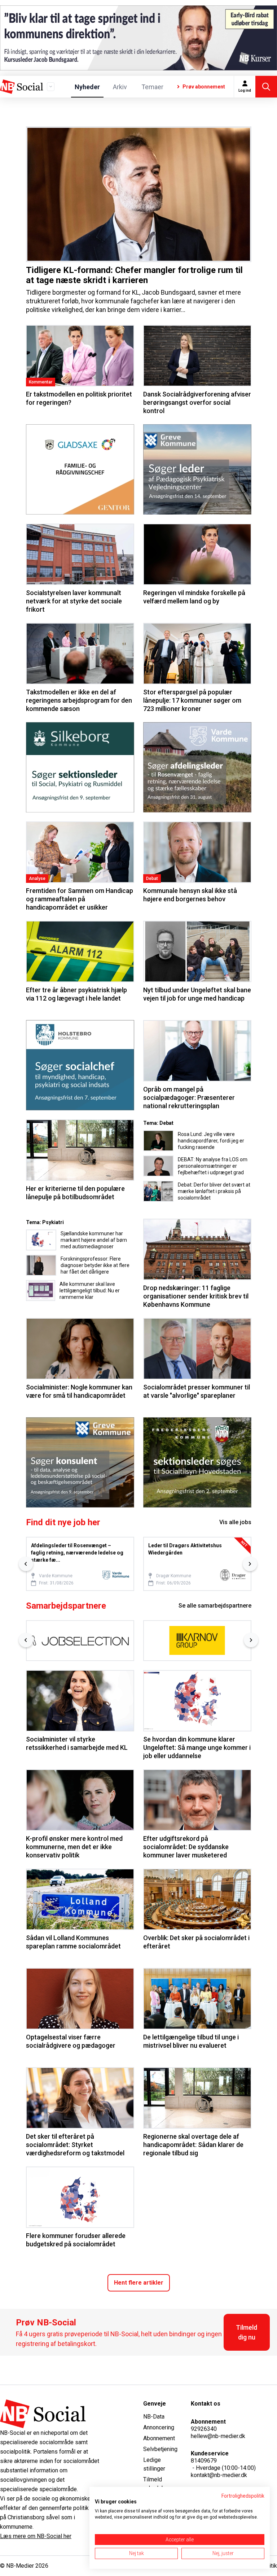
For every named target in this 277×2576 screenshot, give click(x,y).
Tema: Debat (158, 1123)
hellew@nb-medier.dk (218, 2436)
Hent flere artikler (139, 2283)
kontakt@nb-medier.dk (219, 2475)
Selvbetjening (160, 2449)
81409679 (204, 2461)
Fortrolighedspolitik (243, 2496)
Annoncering (159, 2427)
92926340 (204, 2429)
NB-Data (154, 2417)
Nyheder (87, 87)
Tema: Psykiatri (45, 1222)
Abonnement (159, 2438)
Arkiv (120, 87)
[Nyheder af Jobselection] (80, 1641)
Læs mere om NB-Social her (36, 2536)
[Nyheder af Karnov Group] (197, 1641)
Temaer (152, 87)
